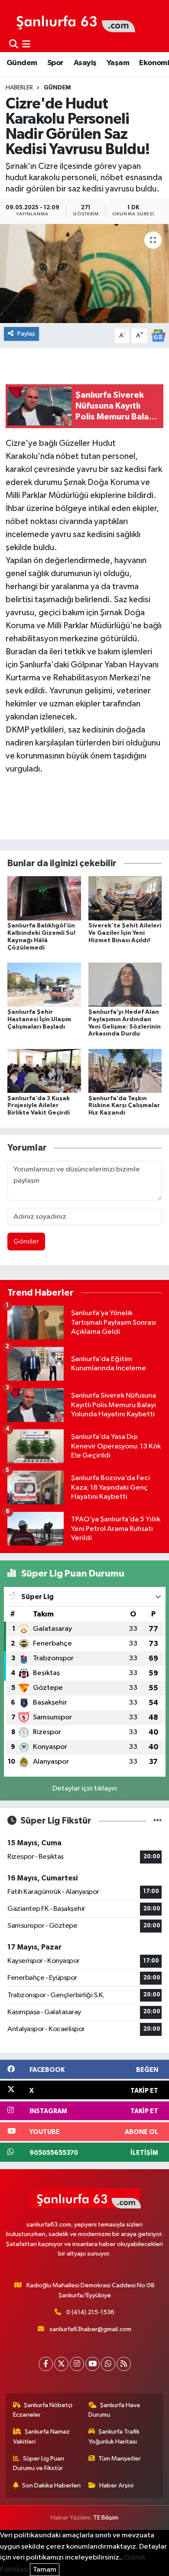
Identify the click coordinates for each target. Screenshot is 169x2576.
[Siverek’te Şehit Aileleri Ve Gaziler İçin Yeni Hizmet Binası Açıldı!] (125, 898)
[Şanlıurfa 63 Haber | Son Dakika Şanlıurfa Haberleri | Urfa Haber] (71, 20)
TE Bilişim (106, 2518)
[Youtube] (93, 2364)
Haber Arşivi (116, 2485)
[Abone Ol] (158, 335)
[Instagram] (77, 2364)
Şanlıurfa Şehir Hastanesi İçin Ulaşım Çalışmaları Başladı (39, 1019)
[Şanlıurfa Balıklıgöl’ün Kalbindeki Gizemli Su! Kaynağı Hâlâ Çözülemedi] (44, 898)
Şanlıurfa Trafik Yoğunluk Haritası (114, 2436)
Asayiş (85, 63)
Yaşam (118, 63)
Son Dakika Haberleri (51, 2485)
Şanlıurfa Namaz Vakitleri (42, 2436)
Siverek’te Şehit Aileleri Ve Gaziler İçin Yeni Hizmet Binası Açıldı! (125, 933)
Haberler (19, 88)
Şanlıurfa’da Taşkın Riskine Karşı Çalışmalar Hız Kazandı (124, 1106)
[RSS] (124, 2364)
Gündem (22, 63)
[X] (61, 2364)
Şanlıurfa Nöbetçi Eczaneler (43, 2410)
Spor (55, 63)
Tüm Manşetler (120, 2459)
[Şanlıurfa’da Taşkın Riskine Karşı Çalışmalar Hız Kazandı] (125, 1070)
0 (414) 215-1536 (90, 2312)
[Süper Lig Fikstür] (158, 1821)
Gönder (26, 1242)
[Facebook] (46, 2364)
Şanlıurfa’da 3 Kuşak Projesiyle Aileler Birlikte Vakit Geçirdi (39, 1106)
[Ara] (14, 45)
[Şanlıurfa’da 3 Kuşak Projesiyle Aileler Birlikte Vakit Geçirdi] (44, 1070)
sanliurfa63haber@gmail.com (90, 2329)
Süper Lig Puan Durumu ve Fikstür (39, 2463)
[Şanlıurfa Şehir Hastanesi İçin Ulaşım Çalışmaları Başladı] (44, 985)
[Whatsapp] (108, 2364)
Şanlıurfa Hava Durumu (114, 2410)
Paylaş (26, 334)
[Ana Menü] (26, 45)
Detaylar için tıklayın (85, 1789)
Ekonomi (154, 63)
